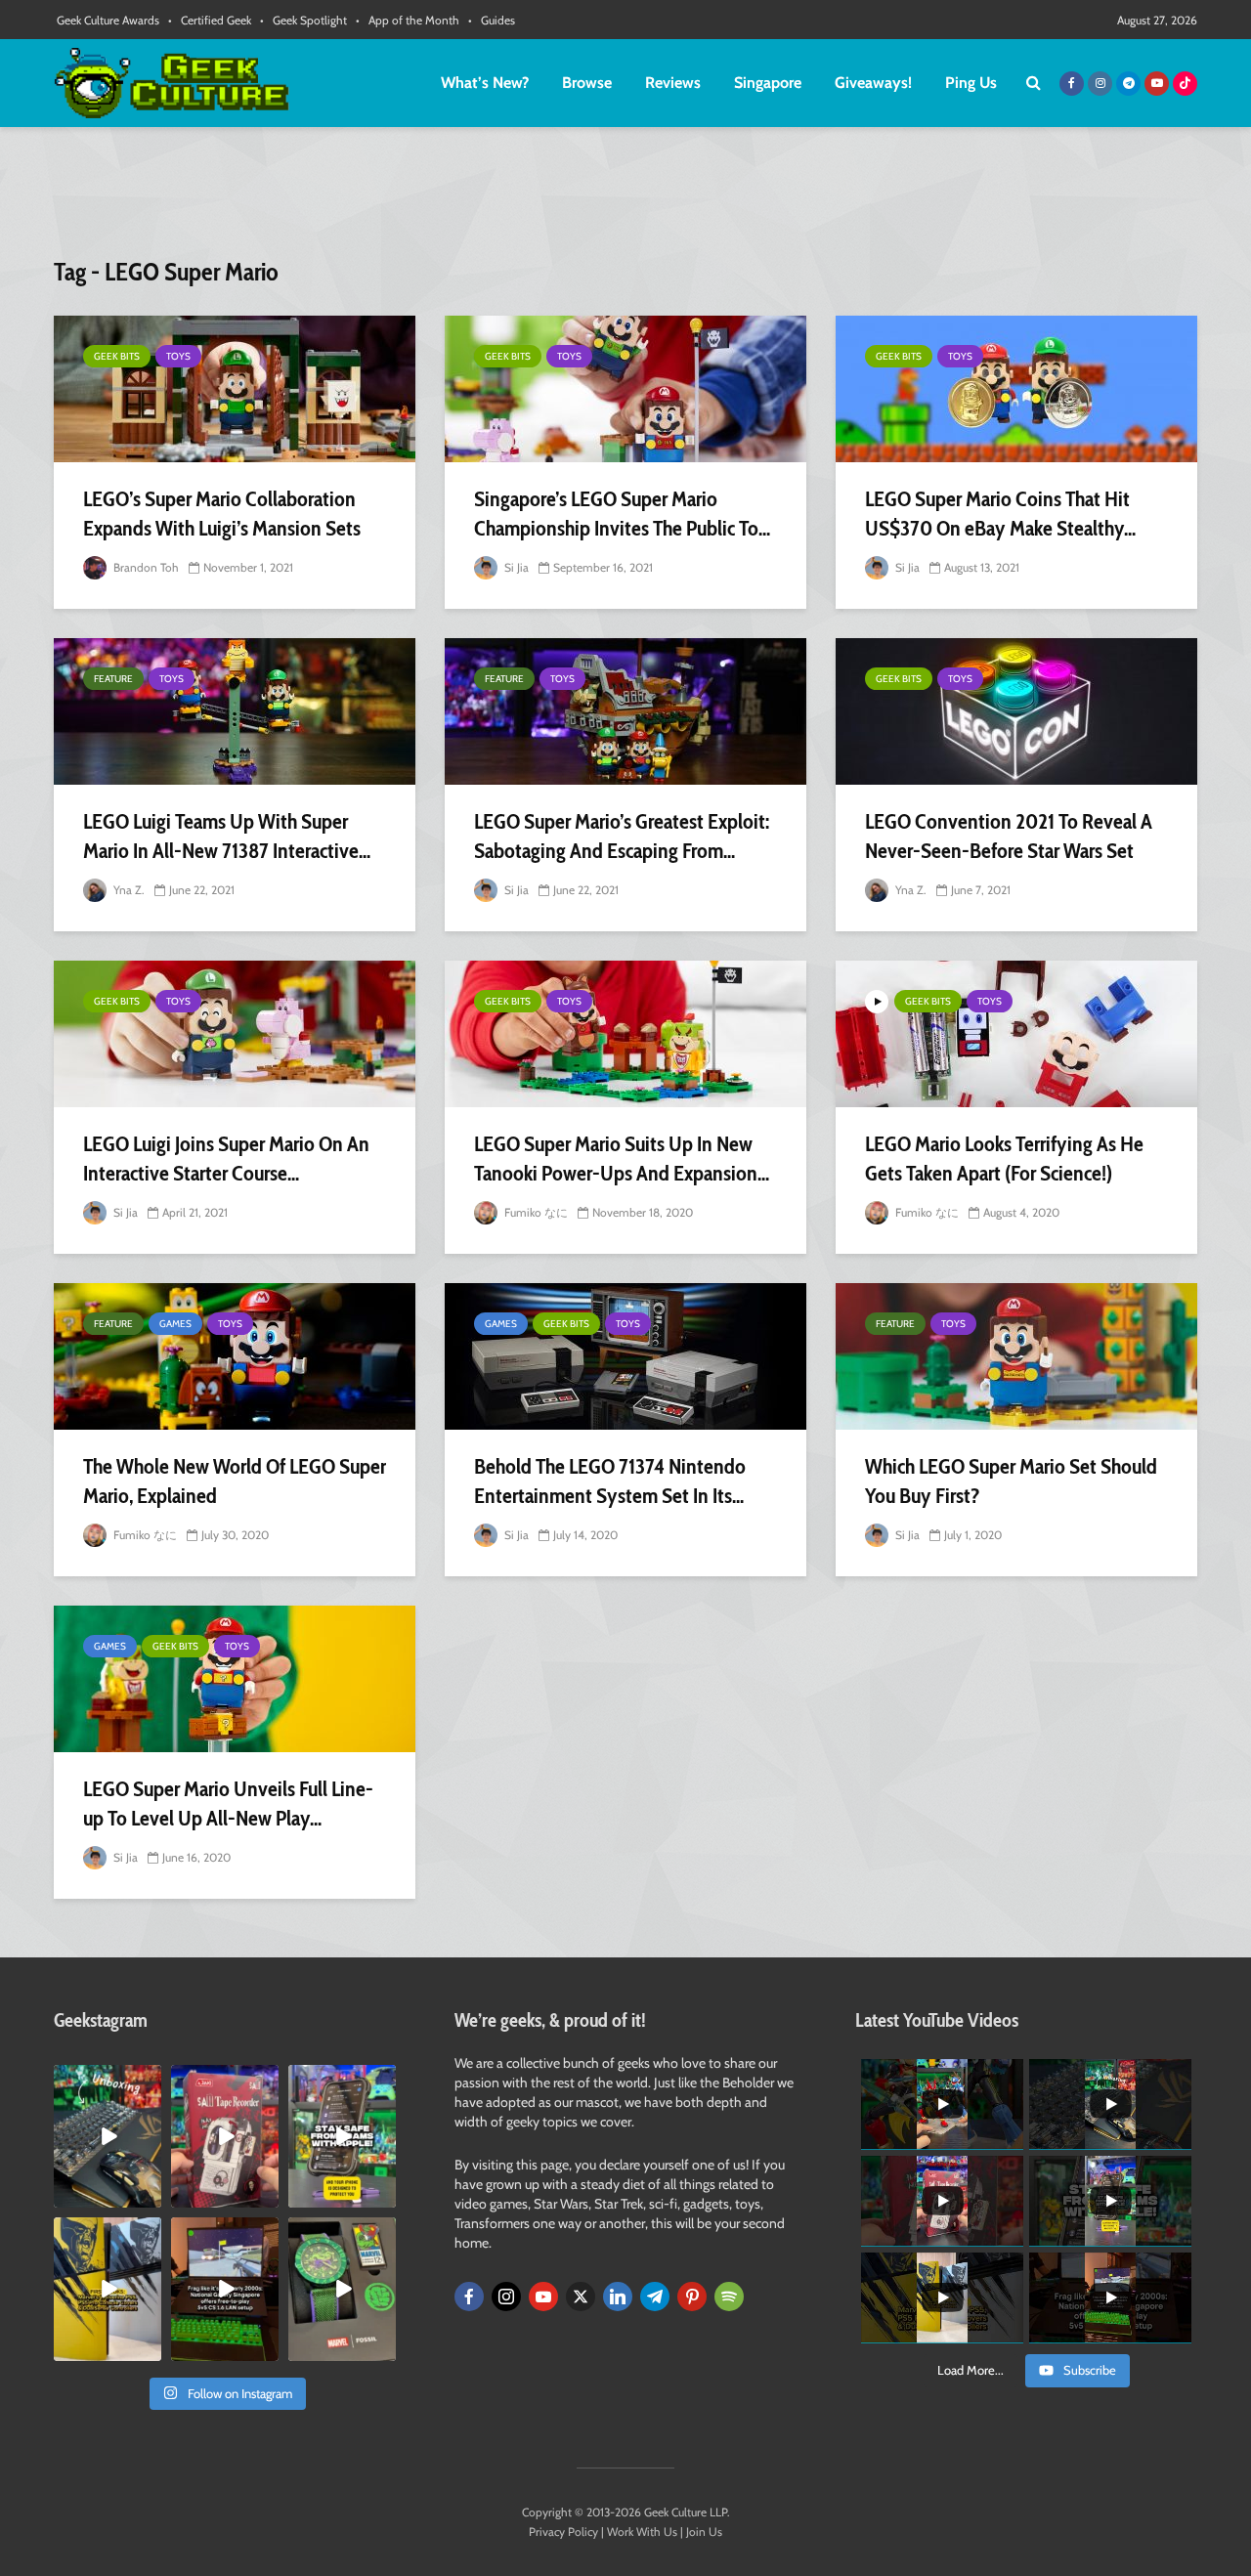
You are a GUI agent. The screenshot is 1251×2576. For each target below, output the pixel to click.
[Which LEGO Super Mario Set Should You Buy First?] (1016, 1356)
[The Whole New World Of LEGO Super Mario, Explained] (235, 1356)
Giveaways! (873, 83)
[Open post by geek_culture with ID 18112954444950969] (342, 2136)
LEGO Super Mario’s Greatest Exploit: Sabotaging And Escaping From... (622, 836)
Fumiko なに (535, 1212)
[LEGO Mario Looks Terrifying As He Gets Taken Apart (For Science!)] (1016, 1034)
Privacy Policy (563, 2532)
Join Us (704, 2532)
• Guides (492, 20)
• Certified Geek (210, 20)
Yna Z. (128, 890)
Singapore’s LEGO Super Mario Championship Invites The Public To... (622, 514)
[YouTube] (543, 2297)
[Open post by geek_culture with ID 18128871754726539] (108, 2289)
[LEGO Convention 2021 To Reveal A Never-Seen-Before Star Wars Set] (1016, 711)
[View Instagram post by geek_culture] (150, 2197)
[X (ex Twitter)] (581, 2297)
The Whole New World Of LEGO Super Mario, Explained (235, 1481)
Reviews (673, 83)
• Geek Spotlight (303, 20)
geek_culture (106, 2080)
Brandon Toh (145, 567)
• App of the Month (408, 20)
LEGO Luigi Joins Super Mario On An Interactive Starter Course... (226, 1159)
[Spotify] (729, 2297)
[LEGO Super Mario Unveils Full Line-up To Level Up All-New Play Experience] (235, 1679)
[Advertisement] (625, 200)
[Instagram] (506, 2297)
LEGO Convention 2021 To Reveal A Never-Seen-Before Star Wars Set (1009, 836)
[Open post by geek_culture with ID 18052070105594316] (108, 2136)
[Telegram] (655, 2297)
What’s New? (485, 83)
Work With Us (642, 2532)
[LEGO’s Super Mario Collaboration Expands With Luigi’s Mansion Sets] (235, 389)
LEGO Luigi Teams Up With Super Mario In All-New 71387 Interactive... (227, 836)
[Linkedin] (618, 2297)
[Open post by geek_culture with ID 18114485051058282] (342, 2289)
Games (175, 1324)
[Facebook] (469, 2297)
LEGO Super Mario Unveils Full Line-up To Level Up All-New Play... (228, 1803)
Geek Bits (117, 356)
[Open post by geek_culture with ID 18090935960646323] (225, 2289)
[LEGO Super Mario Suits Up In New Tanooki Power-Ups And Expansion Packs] (625, 1034)
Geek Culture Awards (108, 20)
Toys (178, 356)
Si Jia (515, 567)
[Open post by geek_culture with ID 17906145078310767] (225, 2136)
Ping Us (971, 83)
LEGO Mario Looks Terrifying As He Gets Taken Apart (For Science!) (1004, 1159)
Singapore (768, 83)
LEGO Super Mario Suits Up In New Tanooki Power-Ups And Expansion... (622, 1159)
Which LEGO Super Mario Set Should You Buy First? (1011, 1481)
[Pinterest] (692, 2297)
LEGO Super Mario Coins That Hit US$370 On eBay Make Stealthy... (1000, 514)
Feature (113, 679)
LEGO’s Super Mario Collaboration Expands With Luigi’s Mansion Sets (222, 514)
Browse (587, 83)
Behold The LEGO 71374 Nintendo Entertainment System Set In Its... (610, 1481)
